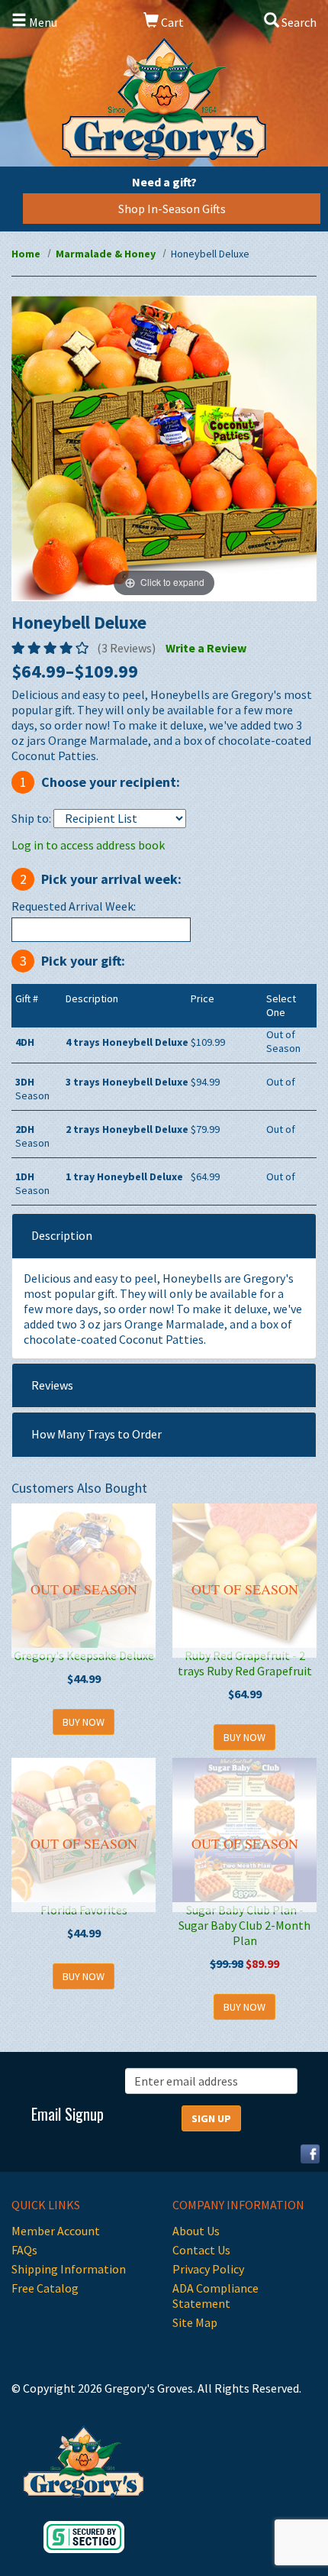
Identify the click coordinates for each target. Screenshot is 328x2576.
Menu (42, 22)
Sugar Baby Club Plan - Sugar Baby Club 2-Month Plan (244, 1925)
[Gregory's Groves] (164, 99)
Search (298, 22)
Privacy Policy (208, 2269)
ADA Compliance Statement (215, 2296)
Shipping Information (69, 2269)
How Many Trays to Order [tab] (96, 1434)
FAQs (24, 2250)
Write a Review (206, 648)
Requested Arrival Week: (74, 906)
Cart (171, 22)
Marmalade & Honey (106, 254)
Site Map (195, 2322)
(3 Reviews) (126, 648)
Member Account (56, 2231)
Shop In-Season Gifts (172, 209)
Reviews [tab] (52, 1385)
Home (26, 254)
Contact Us (201, 2250)
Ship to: (31, 818)
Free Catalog (45, 2288)
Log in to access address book (88, 845)
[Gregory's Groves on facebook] (304, 2152)
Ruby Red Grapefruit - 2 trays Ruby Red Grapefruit (245, 1663)
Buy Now (84, 1722)
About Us (196, 2231)
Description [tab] (62, 1235)
